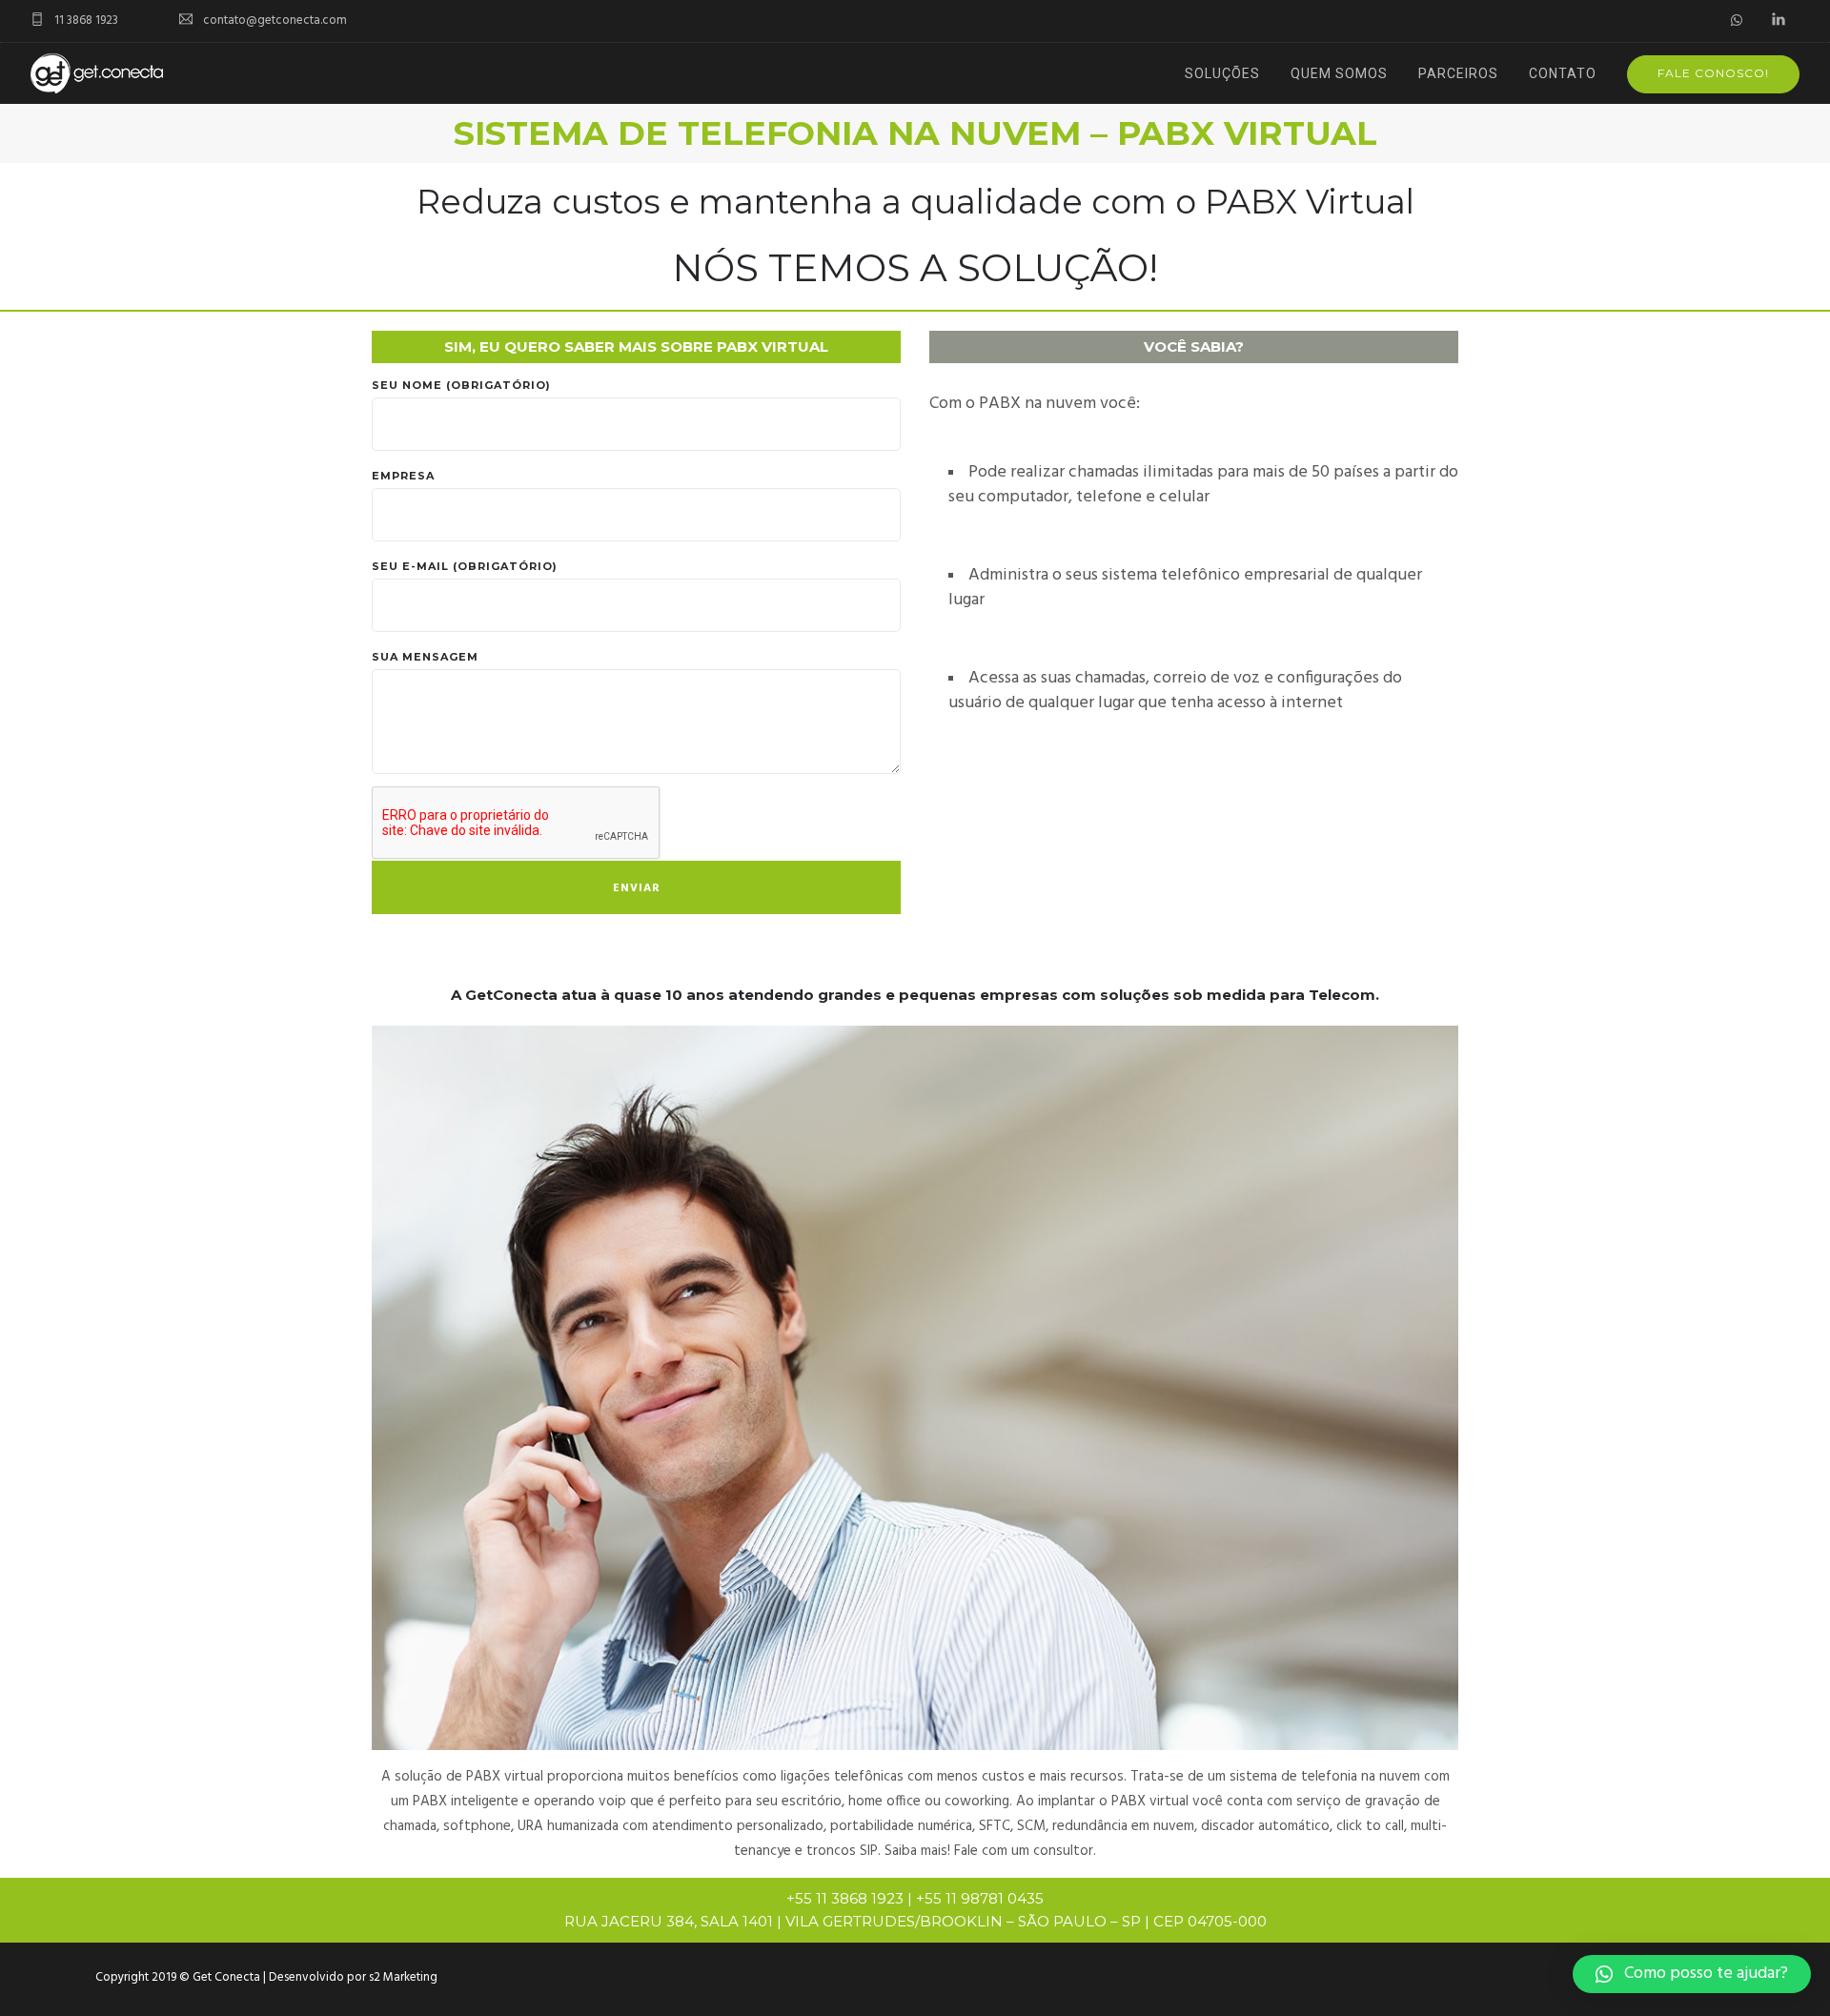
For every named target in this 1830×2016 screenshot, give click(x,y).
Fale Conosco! (1713, 73)
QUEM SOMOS (1339, 73)
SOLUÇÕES (1222, 73)
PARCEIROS (1458, 73)
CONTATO (1563, 73)
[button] (1692, 1974)
